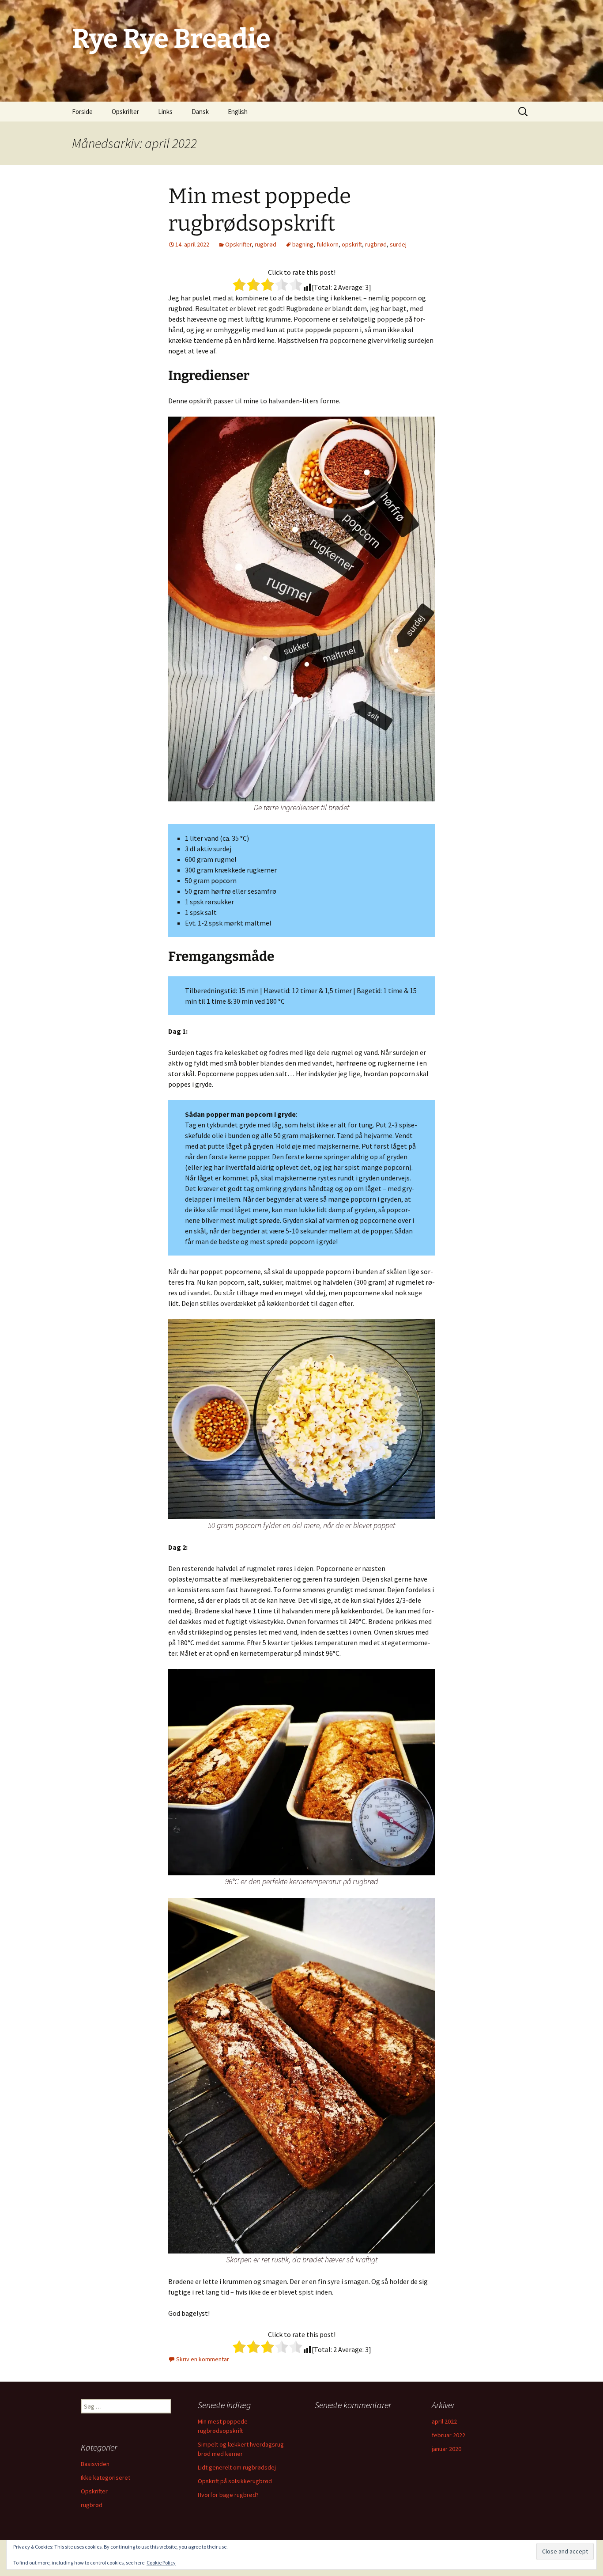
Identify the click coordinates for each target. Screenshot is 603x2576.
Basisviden (95, 2464)
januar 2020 (447, 2449)
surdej (398, 244)
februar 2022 (448, 2435)
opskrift (352, 244)
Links (165, 112)
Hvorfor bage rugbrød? (228, 2495)
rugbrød (266, 244)
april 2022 (444, 2421)
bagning (303, 244)
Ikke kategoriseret (106, 2477)
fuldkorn (328, 244)
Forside (82, 112)
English (238, 112)
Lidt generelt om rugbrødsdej (237, 2467)
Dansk (200, 112)
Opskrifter (125, 112)
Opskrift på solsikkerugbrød (235, 2481)
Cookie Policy (161, 2563)
